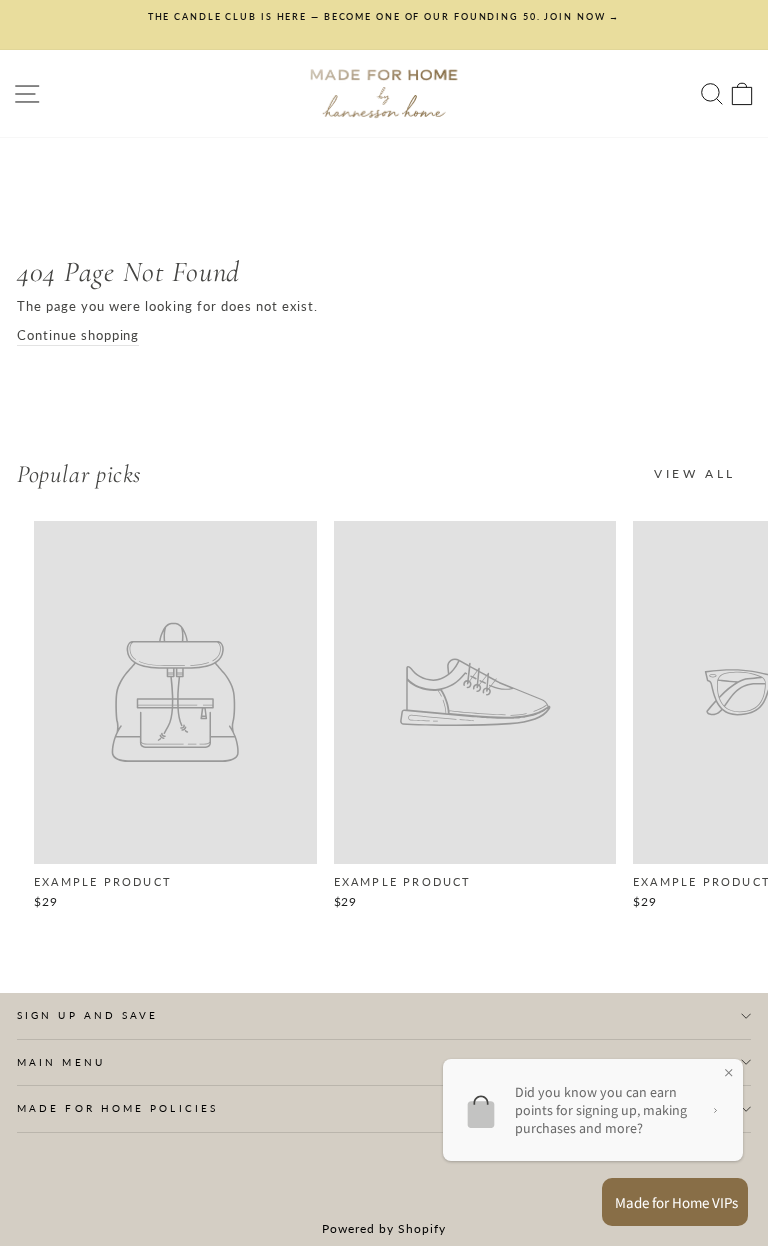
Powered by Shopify (383, 1228)
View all (695, 473)
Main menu (61, 1062)
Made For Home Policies (117, 1108)
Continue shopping (78, 335)
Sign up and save (87, 1015)
